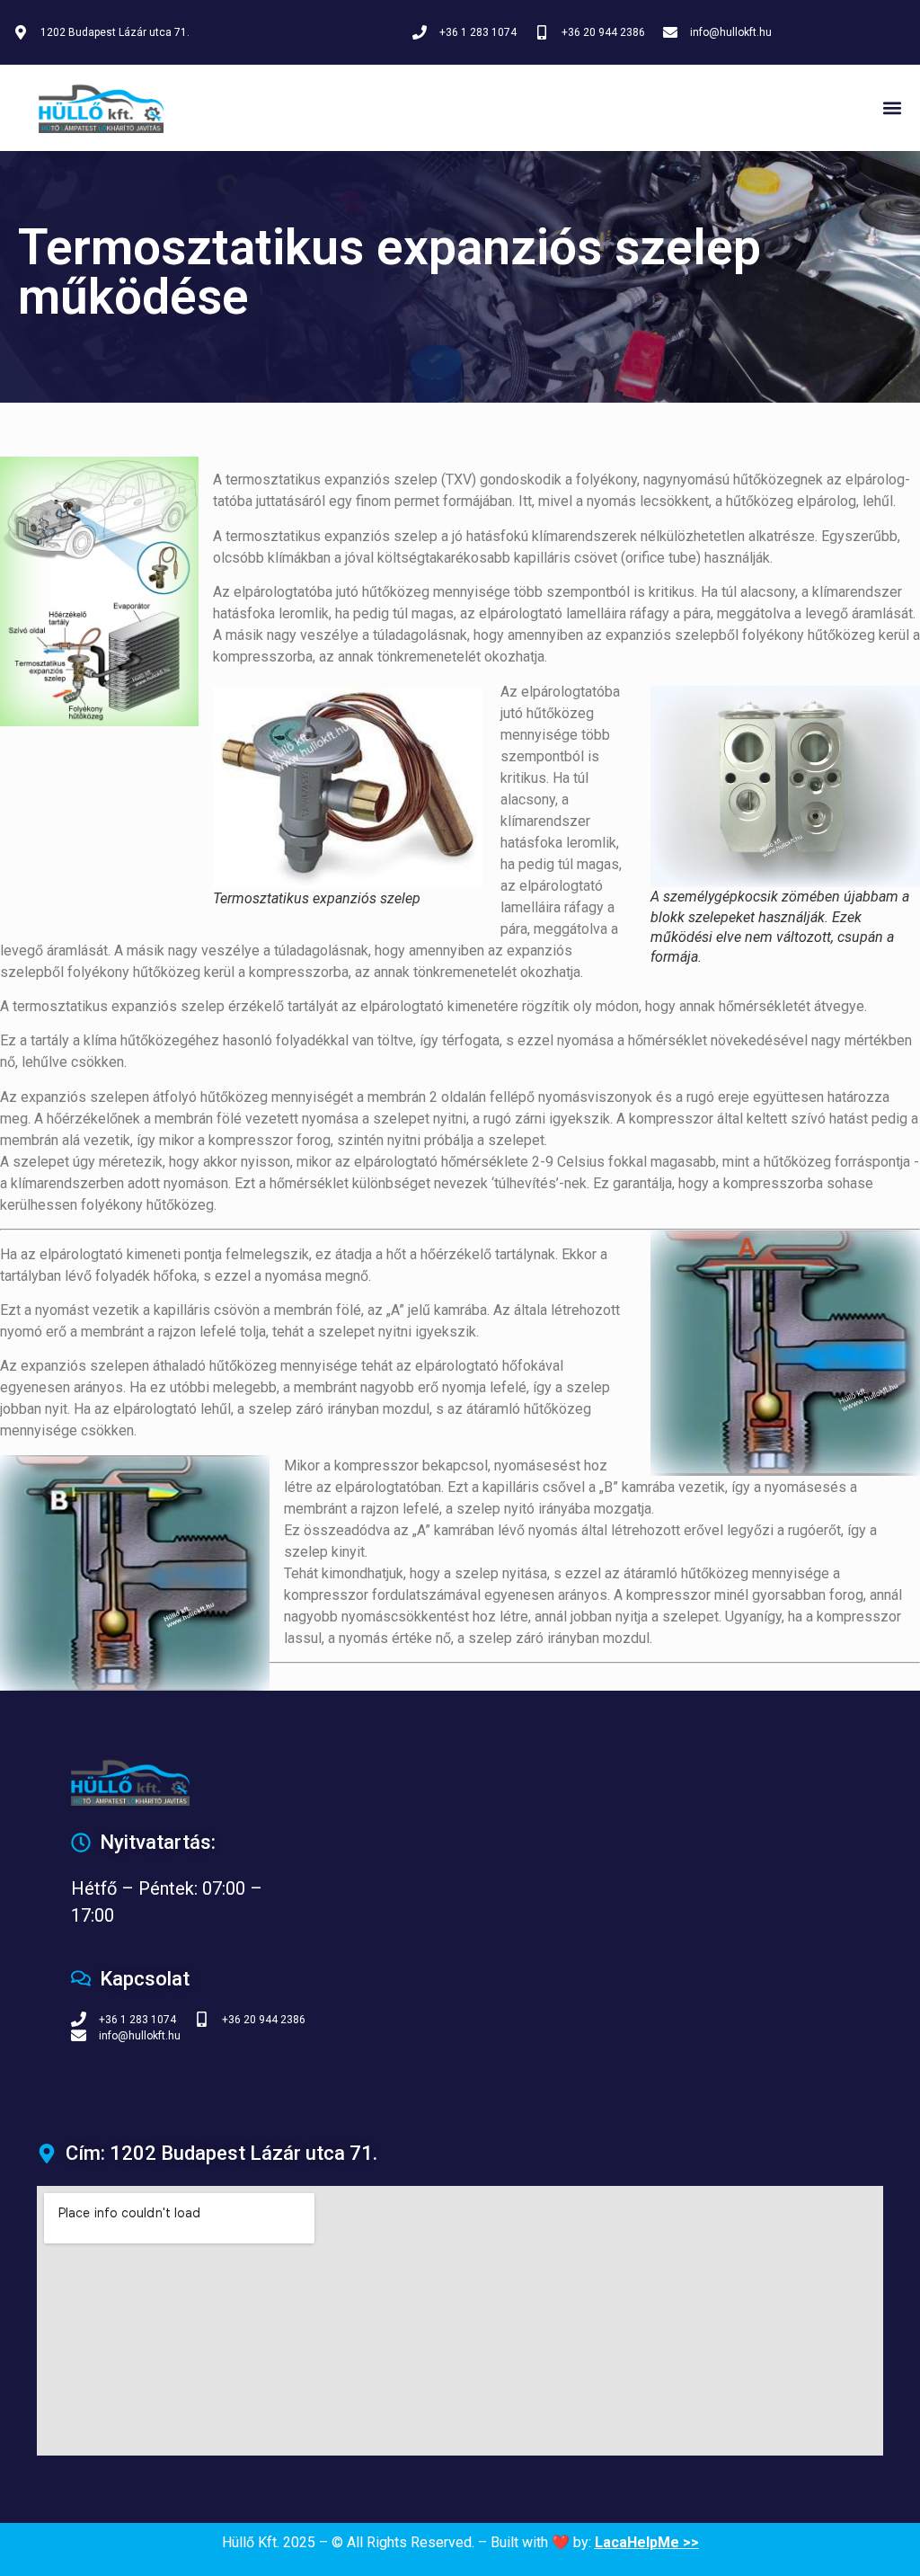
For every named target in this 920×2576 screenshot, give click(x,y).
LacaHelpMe (637, 2542)
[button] (892, 108)
